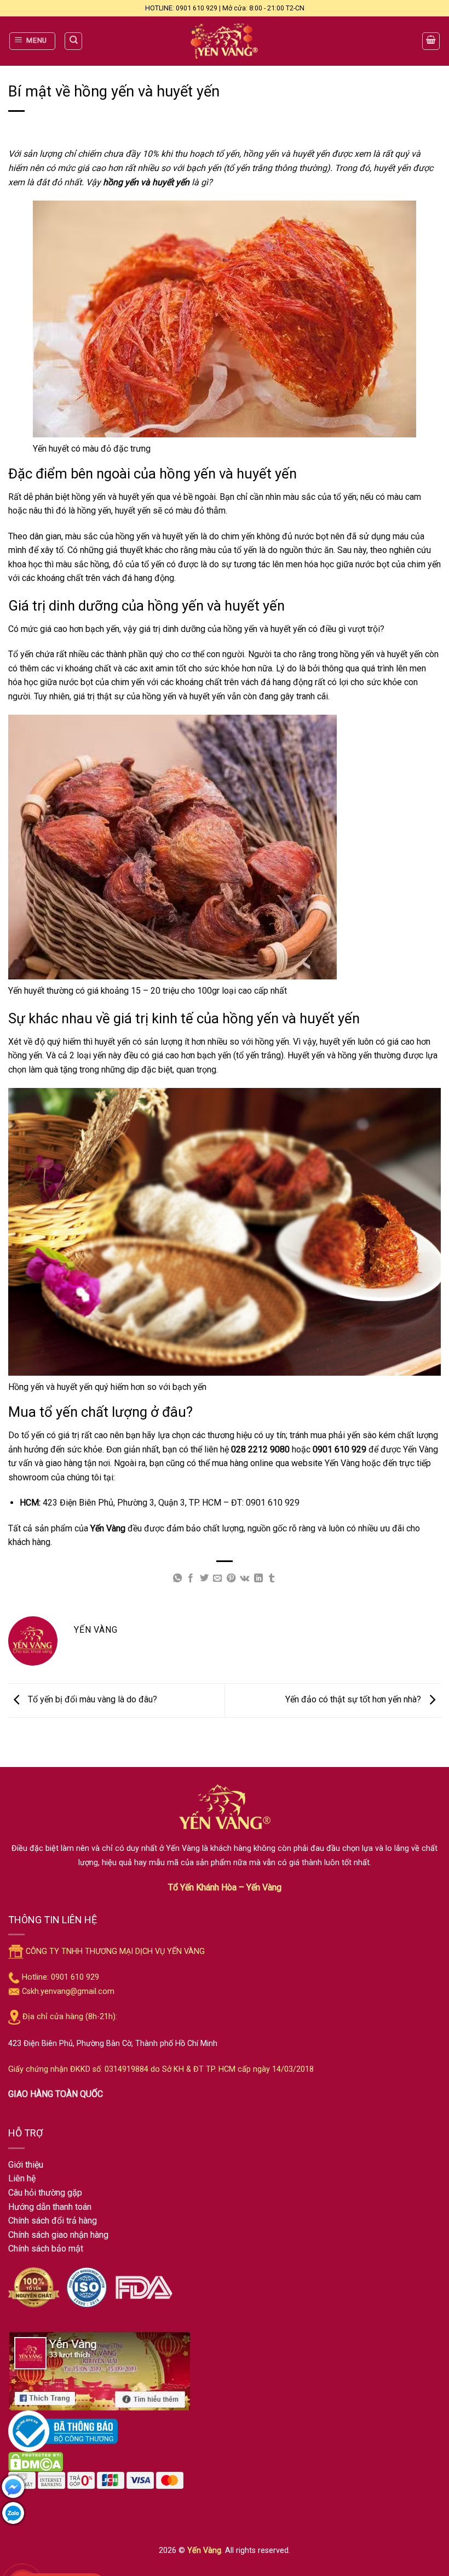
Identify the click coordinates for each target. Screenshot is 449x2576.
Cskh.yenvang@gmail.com (68, 1991)
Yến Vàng (204, 2551)
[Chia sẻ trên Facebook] (191, 1578)
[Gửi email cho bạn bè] (217, 1578)
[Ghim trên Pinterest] (231, 1578)
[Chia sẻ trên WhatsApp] (177, 1578)
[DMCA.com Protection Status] (36, 2462)
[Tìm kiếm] (73, 41)
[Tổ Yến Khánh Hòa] (225, 41)
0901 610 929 (273, 1503)
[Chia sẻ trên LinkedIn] (258, 1578)
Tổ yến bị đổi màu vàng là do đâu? (91, 1700)
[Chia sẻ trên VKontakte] (244, 1578)
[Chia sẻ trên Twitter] (204, 1578)
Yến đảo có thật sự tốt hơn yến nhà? (354, 1700)
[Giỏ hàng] (431, 41)
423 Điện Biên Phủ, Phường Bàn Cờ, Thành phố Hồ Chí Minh (113, 2044)
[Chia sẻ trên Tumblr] (272, 1578)
